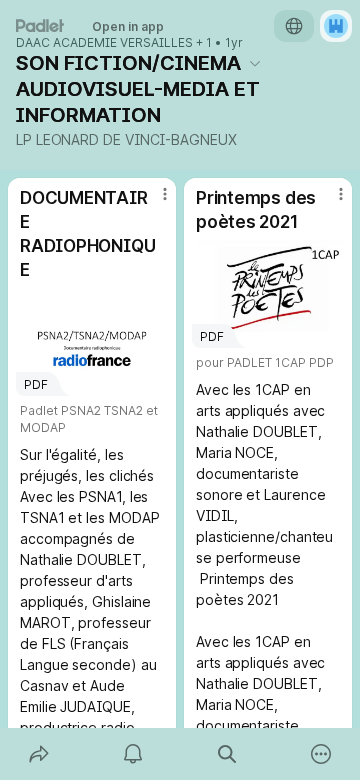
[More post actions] (152, 202)
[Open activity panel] (133, 754)
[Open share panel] (39, 754)
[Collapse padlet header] (255, 63)
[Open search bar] (227, 754)
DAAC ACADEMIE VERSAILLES (104, 43)
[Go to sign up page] (336, 26)
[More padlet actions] (321, 754)
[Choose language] (294, 26)
